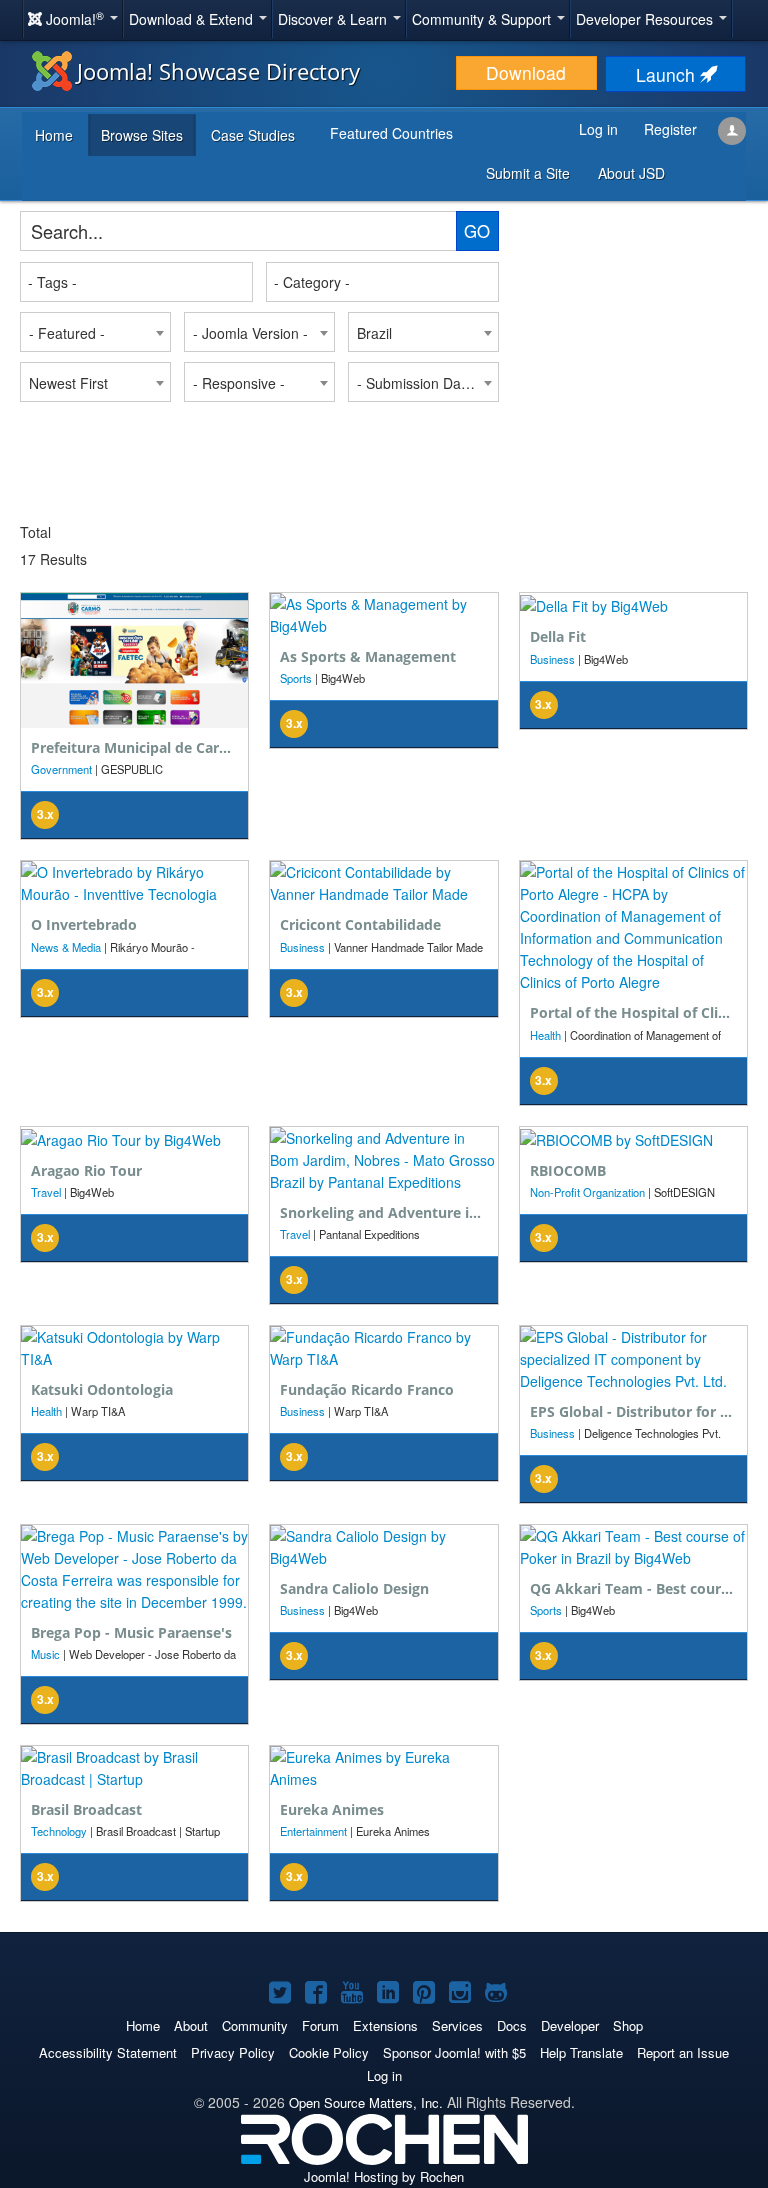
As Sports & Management (368, 656)
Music (45, 1654)
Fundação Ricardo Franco (367, 1389)
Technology (59, 1831)
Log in (384, 2075)
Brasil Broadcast (86, 1809)
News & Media (66, 947)
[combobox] (136, 282)
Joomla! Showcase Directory (218, 71)
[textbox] (137, 282)
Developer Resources (646, 19)
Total (35, 532)
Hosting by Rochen (384, 2176)
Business (552, 659)
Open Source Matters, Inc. (366, 2102)
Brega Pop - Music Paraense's (131, 1632)
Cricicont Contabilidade (360, 924)
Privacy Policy (233, 2052)
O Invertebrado (84, 924)
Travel (46, 1192)
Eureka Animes (332, 1809)
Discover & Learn (334, 19)
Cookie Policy (329, 2052)
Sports (296, 678)
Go (477, 231)
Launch (668, 74)
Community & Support (483, 19)
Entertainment (313, 1831)
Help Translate (581, 2052)
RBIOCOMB (568, 1170)
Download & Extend (193, 19)
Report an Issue (683, 2052)
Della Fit (558, 636)
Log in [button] (598, 129)
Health (545, 1035)
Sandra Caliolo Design (354, 1588)
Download (526, 72)
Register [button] (670, 129)
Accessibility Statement (108, 2052)
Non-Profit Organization (587, 1192)
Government (61, 769)
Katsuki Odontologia (102, 1389)
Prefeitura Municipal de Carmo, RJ (147, 747)
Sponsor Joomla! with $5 (454, 2052)
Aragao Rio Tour (86, 1170)
